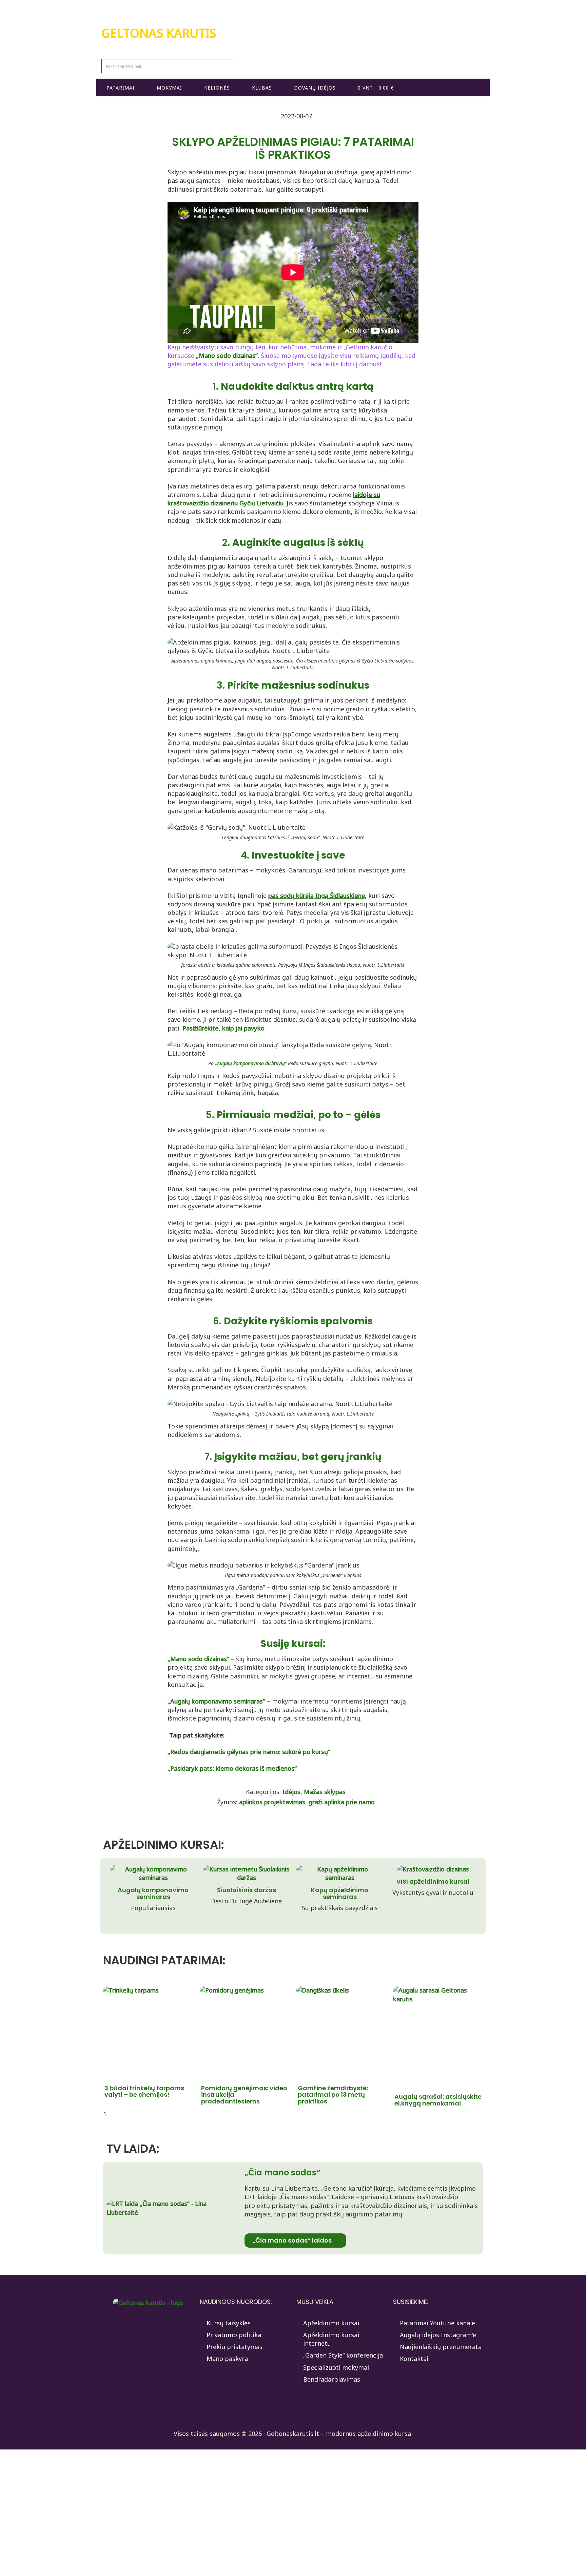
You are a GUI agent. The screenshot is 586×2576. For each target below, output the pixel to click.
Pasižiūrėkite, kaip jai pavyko (223, 1028)
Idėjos (291, 1792)
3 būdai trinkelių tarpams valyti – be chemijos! (144, 2091)
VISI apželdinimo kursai (433, 1881)
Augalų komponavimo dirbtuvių (251, 1063)
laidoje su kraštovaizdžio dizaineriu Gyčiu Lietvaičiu (274, 499)
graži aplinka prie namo (342, 1802)
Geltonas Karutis (159, 33)
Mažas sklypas (325, 1792)
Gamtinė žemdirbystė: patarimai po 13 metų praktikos (333, 2095)
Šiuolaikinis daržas (247, 1890)
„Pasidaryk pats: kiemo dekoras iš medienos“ (232, 1768)
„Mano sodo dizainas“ (227, 355)
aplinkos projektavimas (272, 1802)
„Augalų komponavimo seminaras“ (216, 1701)
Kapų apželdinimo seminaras (340, 1893)
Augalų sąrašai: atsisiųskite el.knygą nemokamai (438, 2100)
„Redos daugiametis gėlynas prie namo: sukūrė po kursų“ (249, 1752)
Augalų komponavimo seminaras (153, 1893)
